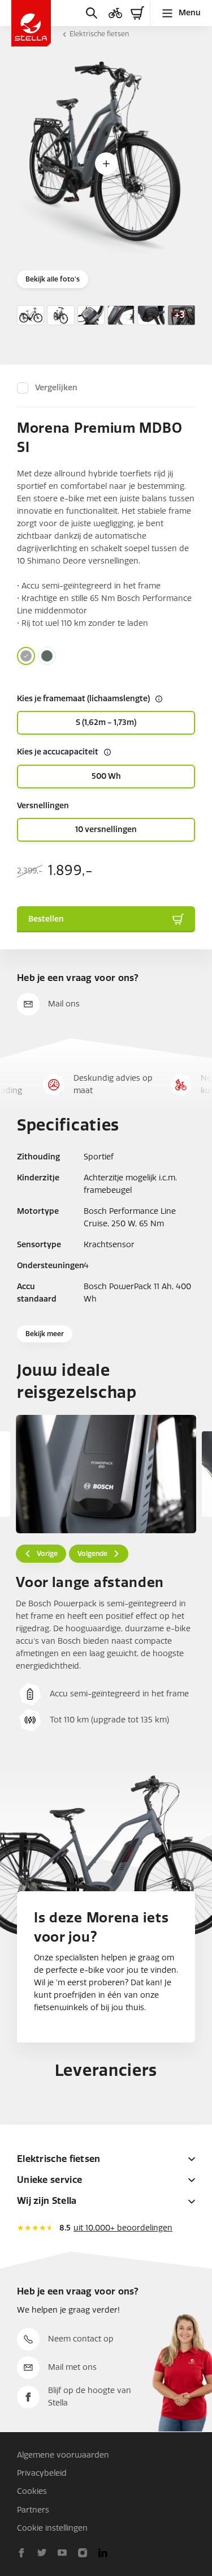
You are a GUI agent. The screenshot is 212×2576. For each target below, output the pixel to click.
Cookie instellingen (52, 2528)
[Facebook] (21, 2553)
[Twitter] (42, 2553)
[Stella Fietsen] (31, 23)
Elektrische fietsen (99, 34)
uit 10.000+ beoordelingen (123, 2228)
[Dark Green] (47, 656)
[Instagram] (83, 2553)
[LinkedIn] (103, 2553)
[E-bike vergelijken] (115, 13)
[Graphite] (26, 656)
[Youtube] (62, 2553)
